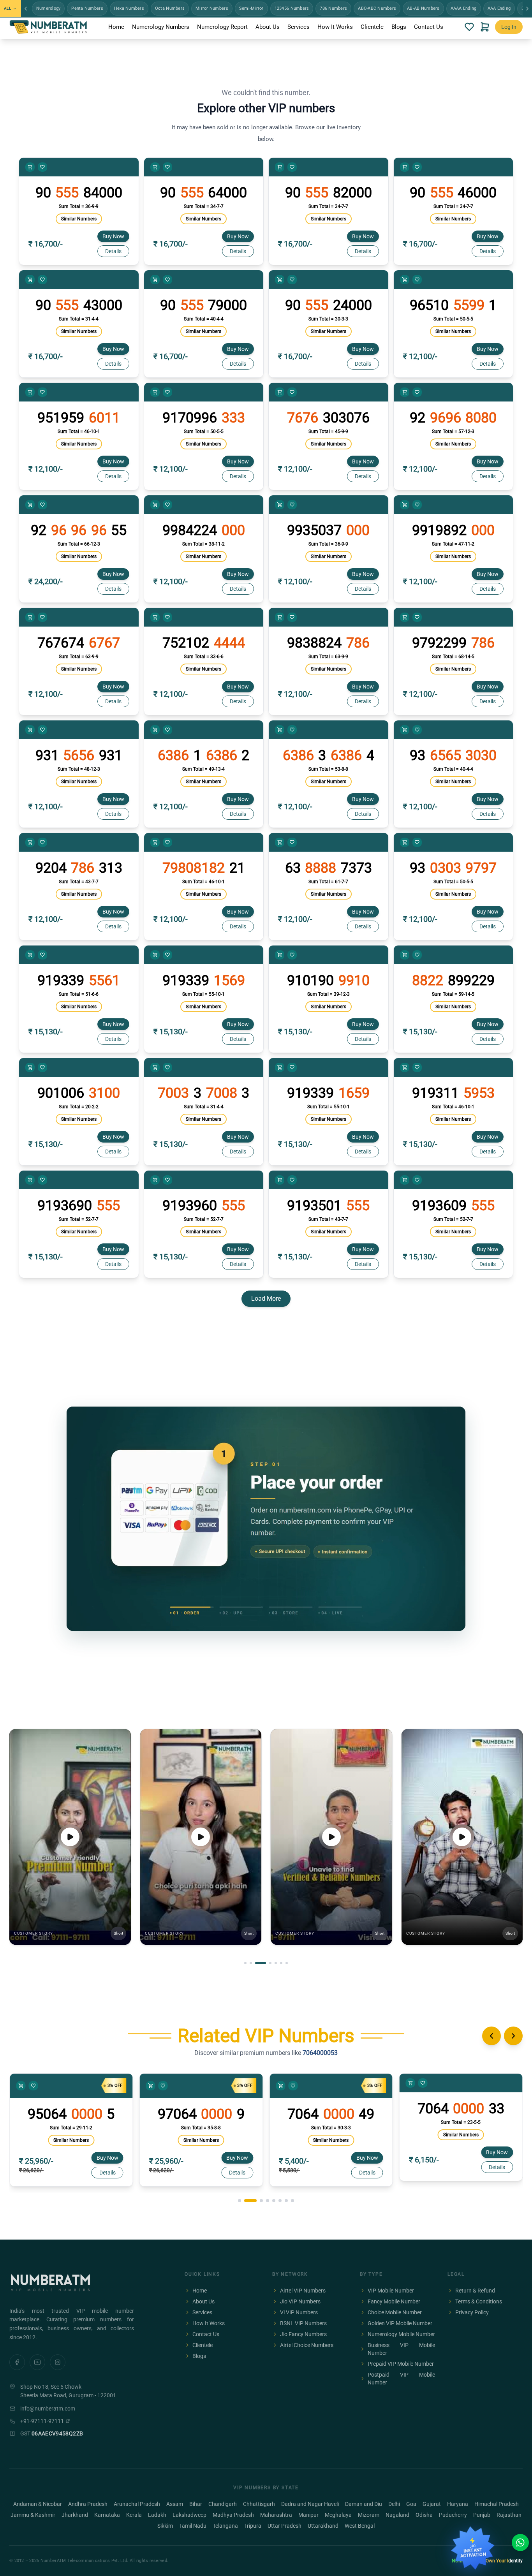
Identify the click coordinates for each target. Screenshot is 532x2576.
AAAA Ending (464, 8)
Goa (411, 2504)
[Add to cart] (30, 167)
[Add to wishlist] (42, 167)
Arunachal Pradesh (137, 2504)
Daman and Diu (364, 2504)
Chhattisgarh (259, 2504)
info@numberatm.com (48, 2409)
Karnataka (107, 2515)
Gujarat (432, 2504)
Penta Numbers (87, 8)
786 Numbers (333, 8)
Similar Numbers (79, 219)
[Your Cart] (485, 27)
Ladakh (157, 2515)
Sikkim (165, 2526)
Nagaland (397, 2515)
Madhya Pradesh (233, 2515)
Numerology (48, 8)
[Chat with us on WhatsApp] (520, 2543)
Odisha (424, 2515)
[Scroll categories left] (26, 9)
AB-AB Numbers (423, 8)
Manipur (308, 2515)
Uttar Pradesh (284, 2526)
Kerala (134, 2515)
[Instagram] (58, 2362)
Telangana (225, 2526)
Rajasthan (509, 2515)
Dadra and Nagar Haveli (310, 2504)
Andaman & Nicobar (38, 2504)
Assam (175, 2504)
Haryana (458, 2504)
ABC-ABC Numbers (377, 8)
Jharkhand (75, 2515)
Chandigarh (223, 2504)
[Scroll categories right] (527, 9)
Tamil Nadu (193, 2526)
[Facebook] (17, 2362)
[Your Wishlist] (469, 27)
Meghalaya (338, 2515)
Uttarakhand (323, 2526)
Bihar (196, 2504)
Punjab (482, 2515)
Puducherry (453, 2515)
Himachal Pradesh (497, 2504)
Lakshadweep (189, 2515)
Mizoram (369, 2515)
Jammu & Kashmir (33, 2515)
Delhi (394, 2504)
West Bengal (360, 2526)
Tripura (253, 2526)
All (7, 8)
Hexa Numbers (129, 8)
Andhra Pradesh (88, 2504)
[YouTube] (37, 2362)
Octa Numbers (170, 8)
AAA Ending (499, 8)
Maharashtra (276, 2515)
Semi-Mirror (251, 8)
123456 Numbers (292, 8)
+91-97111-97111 (42, 2421)
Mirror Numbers (212, 8)
